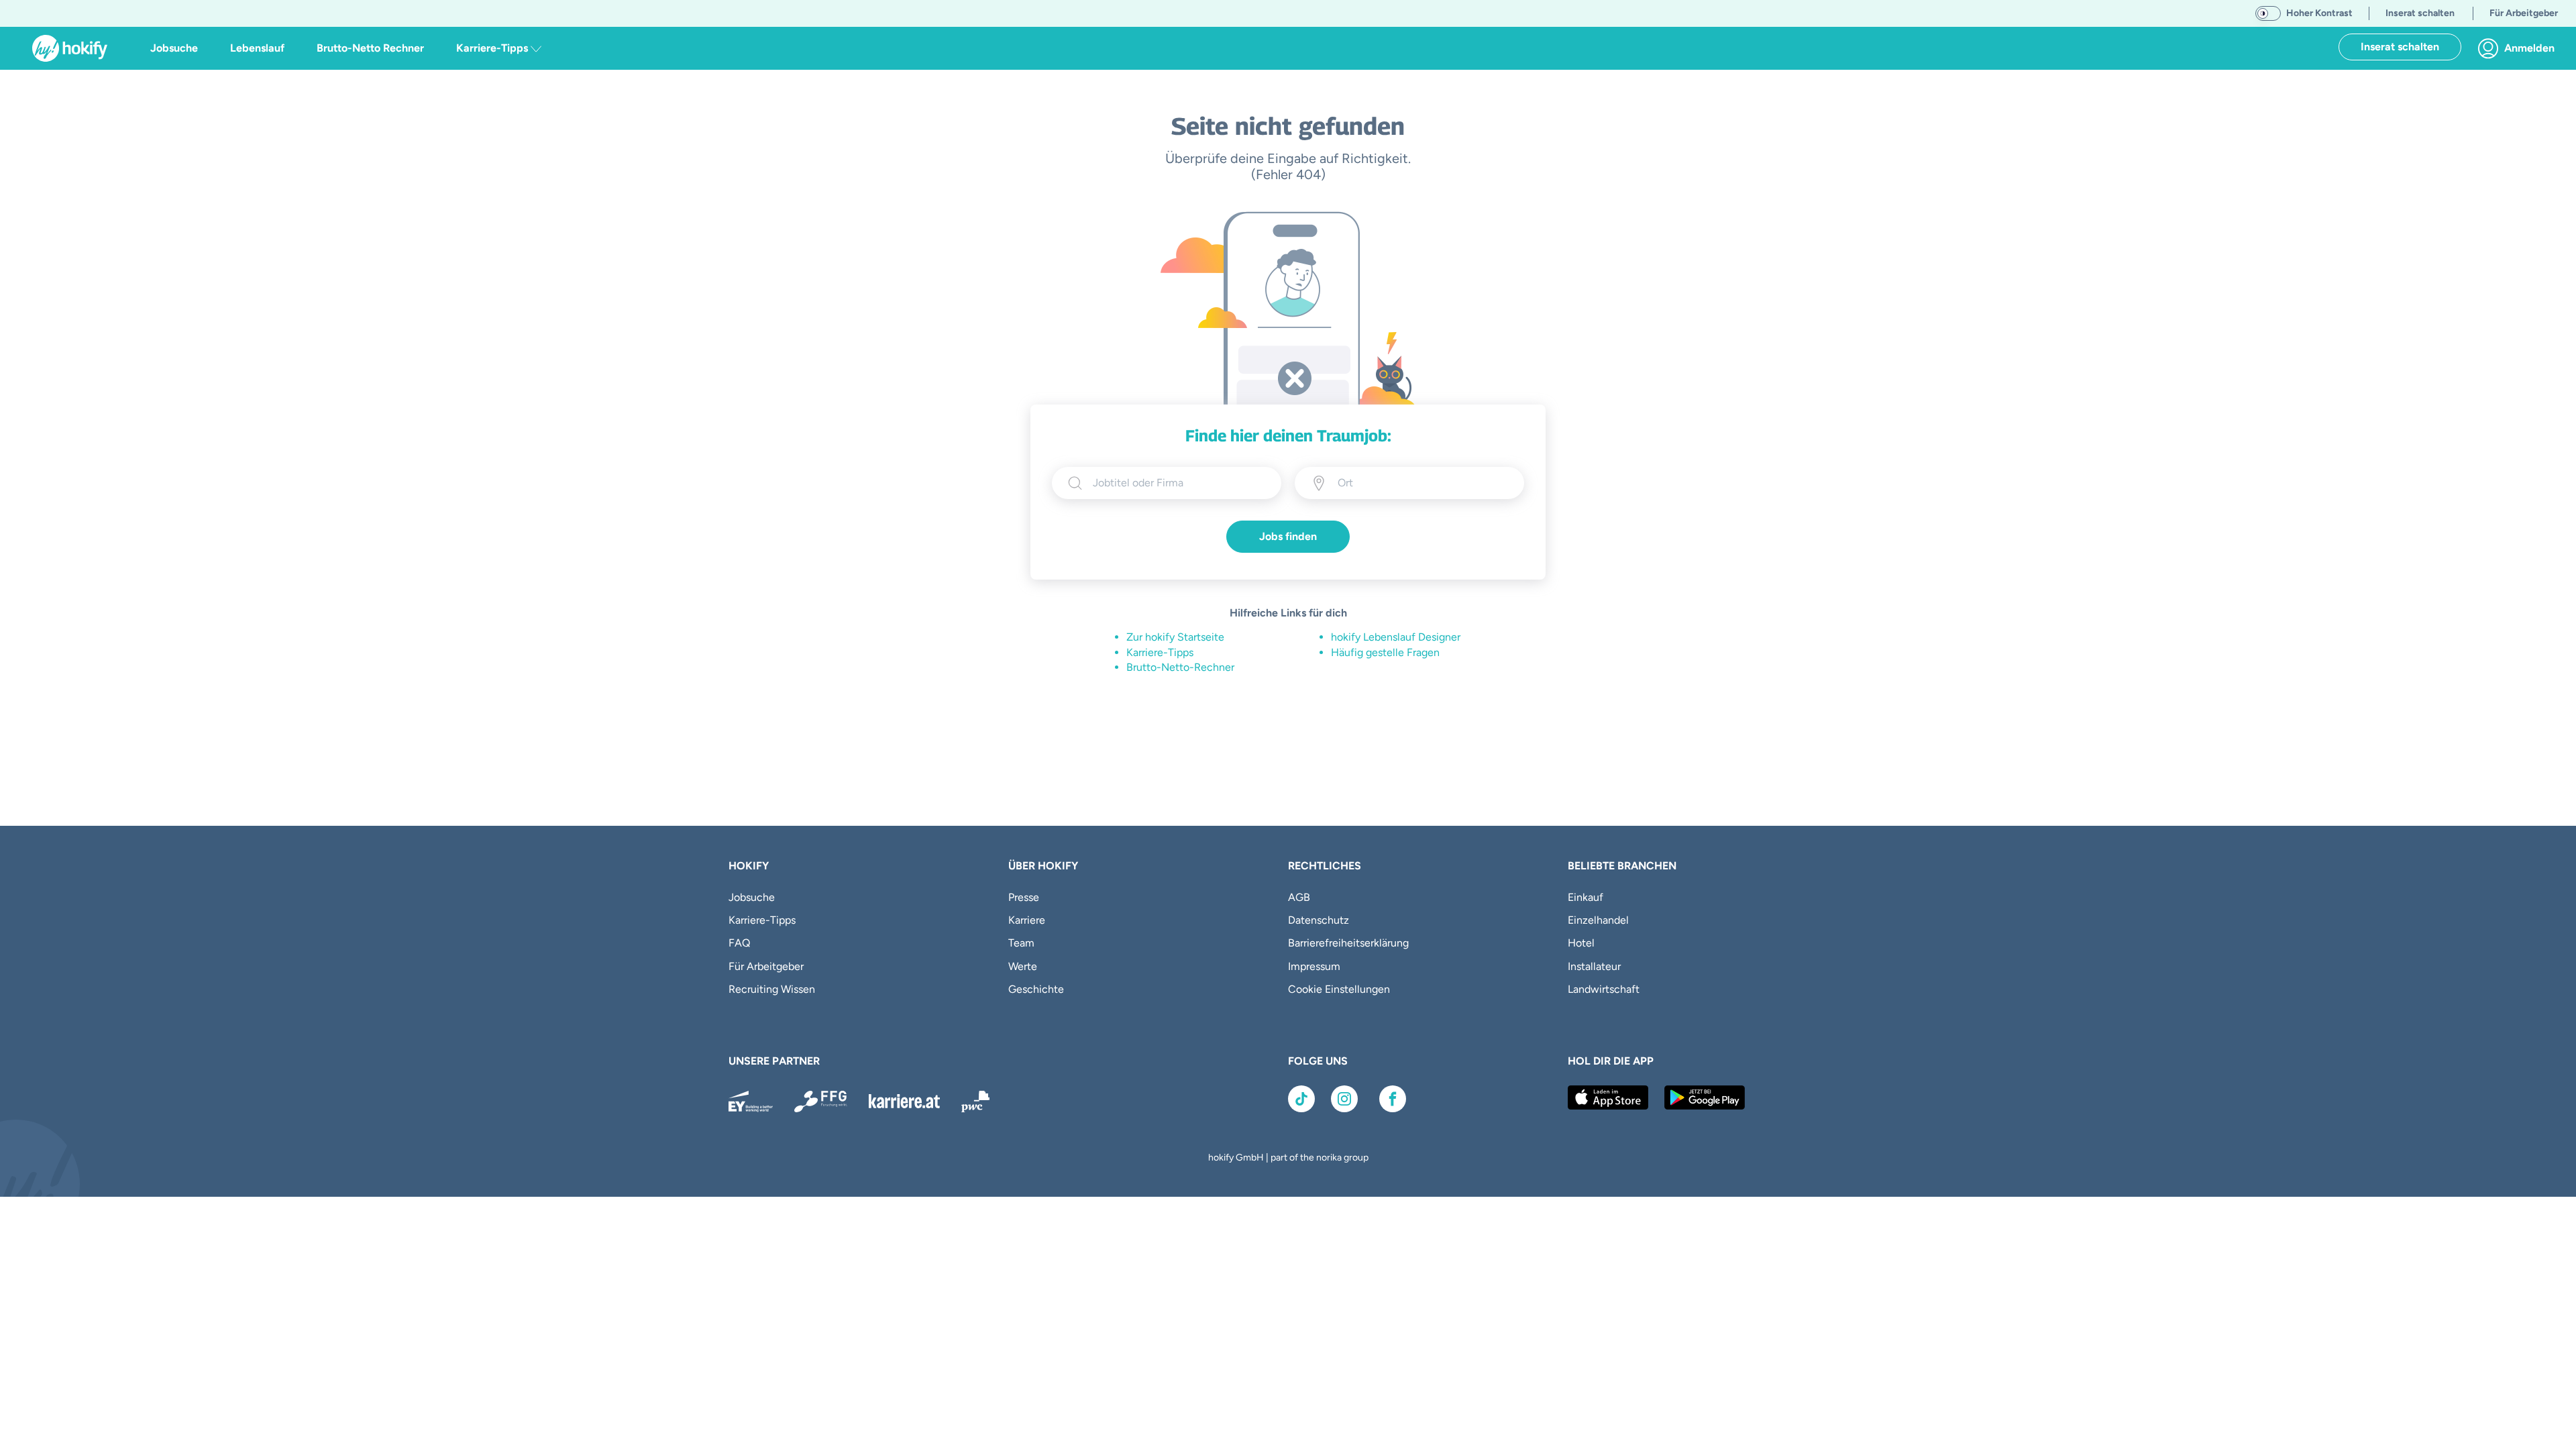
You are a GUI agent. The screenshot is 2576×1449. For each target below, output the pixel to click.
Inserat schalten (2400, 47)
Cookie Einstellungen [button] (1339, 989)
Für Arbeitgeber (766, 966)
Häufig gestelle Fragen (1385, 652)
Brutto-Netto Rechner (370, 48)
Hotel (1581, 943)
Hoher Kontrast (2319, 13)
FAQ (739, 943)
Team (1021, 943)
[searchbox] (1179, 483)
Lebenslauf (257, 48)
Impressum (1314, 966)
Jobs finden (1288, 536)
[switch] (2268, 13)
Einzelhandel (1598, 920)
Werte (1023, 966)
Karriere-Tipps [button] (493, 48)
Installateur (1594, 966)
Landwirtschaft (1604, 989)
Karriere (1027, 920)
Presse (1024, 897)
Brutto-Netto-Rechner (1180, 667)
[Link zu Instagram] (1344, 1099)
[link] (2520, 48)
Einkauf (1586, 897)
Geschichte (1036, 989)
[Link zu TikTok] (1301, 1099)
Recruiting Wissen (772, 989)
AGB (1299, 897)
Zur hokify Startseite (1175, 637)
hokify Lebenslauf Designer (1396, 637)
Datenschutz (1319, 920)
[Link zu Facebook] (1393, 1099)
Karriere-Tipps (1160, 652)
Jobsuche (174, 48)
